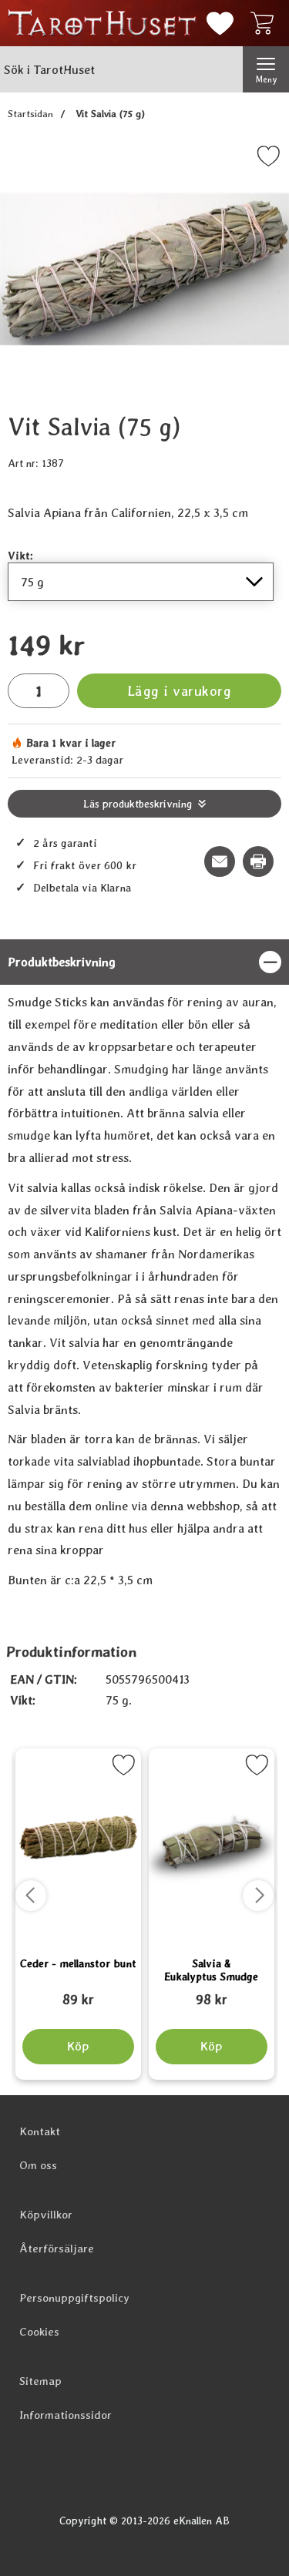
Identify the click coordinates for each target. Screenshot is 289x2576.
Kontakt (40, 2131)
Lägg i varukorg (180, 691)
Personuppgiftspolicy (74, 2298)
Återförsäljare (57, 2249)
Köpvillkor (46, 2215)
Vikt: (20, 555)
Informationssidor (66, 2415)
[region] (144, 962)
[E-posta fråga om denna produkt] (220, 861)
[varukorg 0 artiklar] (266, 23)
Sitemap (40, 2381)
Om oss (38, 2165)
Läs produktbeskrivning (138, 804)
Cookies (39, 2332)
